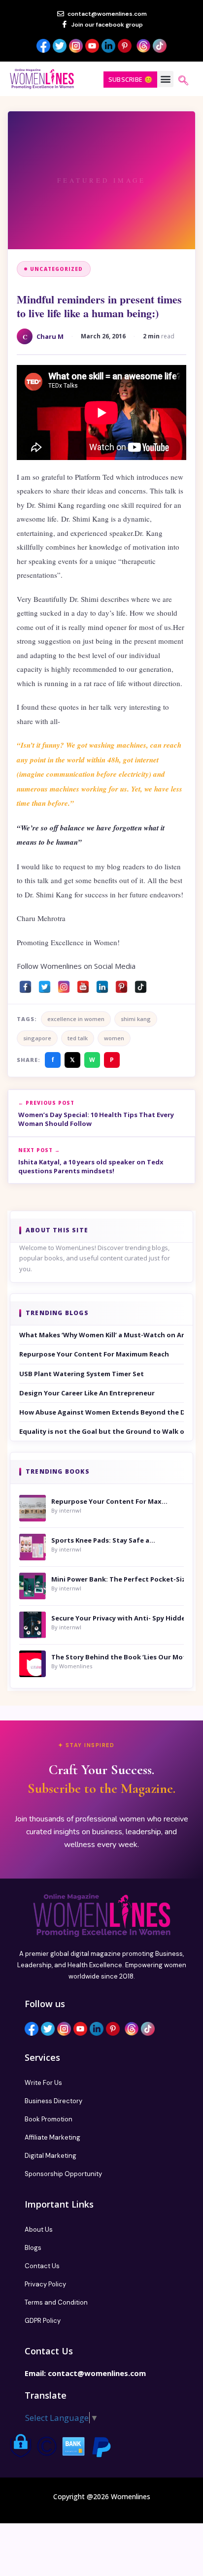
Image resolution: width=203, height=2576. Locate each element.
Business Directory (53, 2101)
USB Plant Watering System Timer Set (82, 1374)
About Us (39, 2229)
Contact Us (42, 2266)
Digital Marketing (51, 2156)
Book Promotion (49, 2119)
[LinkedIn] (102, 984)
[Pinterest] (121, 984)
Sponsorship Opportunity (63, 2174)
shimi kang (136, 1019)
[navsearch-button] (183, 81)
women (114, 1038)
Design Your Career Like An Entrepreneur (87, 1393)
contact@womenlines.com (97, 2373)
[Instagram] (64, 984)
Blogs (33, 2248)
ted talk (78, 1038)
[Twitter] (45, 984)
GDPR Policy (43, 2321)
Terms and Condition (56, 2302)
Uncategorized (57, 269)
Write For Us (43, 2083)
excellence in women (76, 1019)
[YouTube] (83, 984)
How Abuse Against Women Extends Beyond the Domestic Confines (101, 1412)
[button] (165, 79)
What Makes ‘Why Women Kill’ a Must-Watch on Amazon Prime (101, 1335)
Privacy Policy (45, 2284)
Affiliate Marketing (52, 2137)
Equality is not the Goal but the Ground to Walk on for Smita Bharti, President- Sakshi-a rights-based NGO (101, 1431)
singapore (37, 1038)
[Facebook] (25, 984)
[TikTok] (141, 984)
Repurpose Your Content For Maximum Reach (94, 1354)
